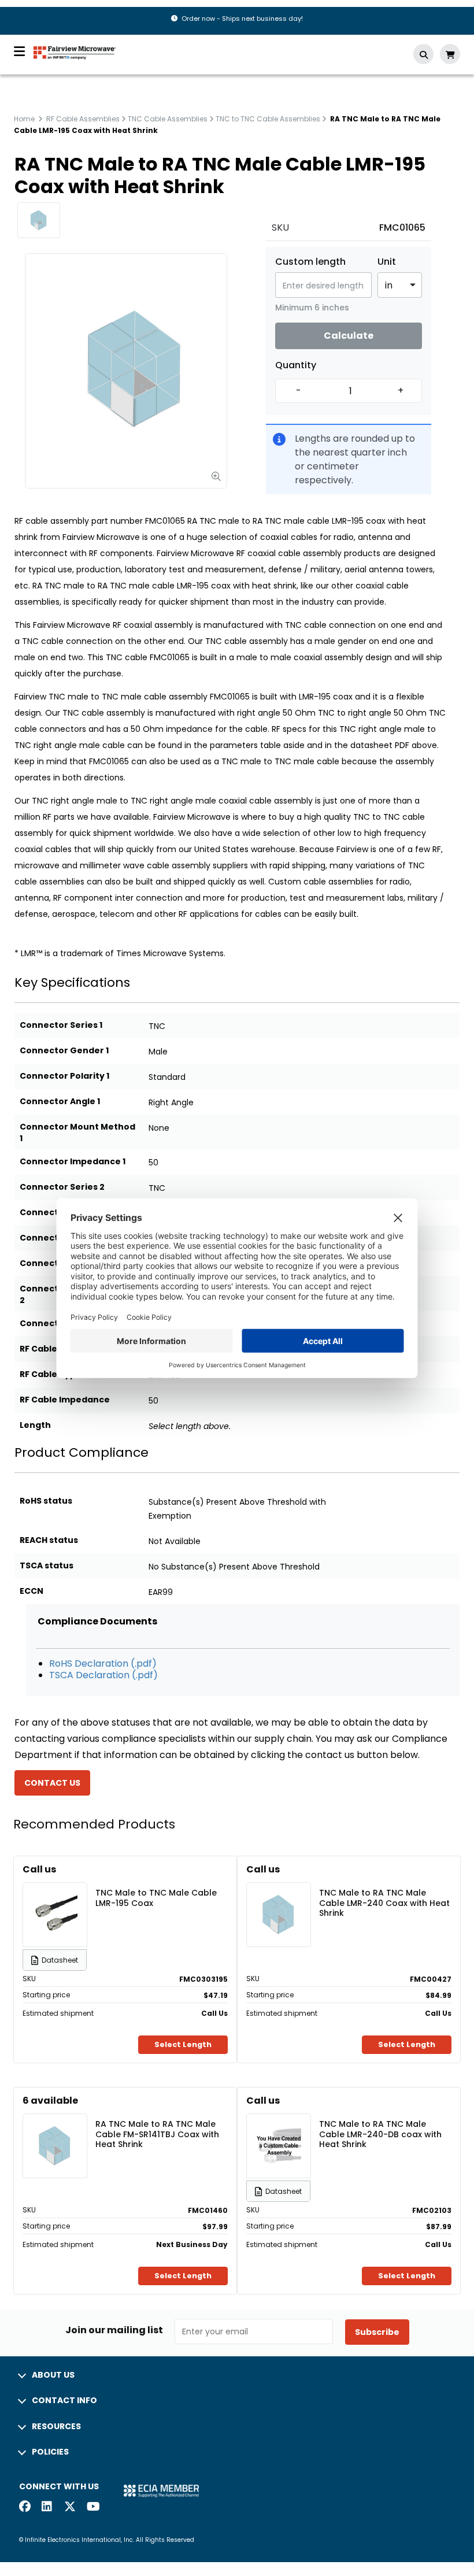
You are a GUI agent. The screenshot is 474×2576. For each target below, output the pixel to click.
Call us (39, 1869)
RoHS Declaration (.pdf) (103, 1663)
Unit (387, 262)
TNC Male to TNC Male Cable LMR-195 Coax (156, 1898)
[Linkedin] (47, 2507)
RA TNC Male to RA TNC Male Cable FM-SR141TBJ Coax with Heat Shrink (157, 2134)
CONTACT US (52, 1783)
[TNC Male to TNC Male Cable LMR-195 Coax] (55, 1898)
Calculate (349, 336)
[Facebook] (25, 2507)
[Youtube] (92, 2507)
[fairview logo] (75, 52)
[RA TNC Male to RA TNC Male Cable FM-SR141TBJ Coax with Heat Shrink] (55, 2129)
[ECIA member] (161, 2491)
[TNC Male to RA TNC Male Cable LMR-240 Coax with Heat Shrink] (279, 1898)
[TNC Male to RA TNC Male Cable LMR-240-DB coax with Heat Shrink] (279, 2129)
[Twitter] (70, 2507)
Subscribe (377, 2332)
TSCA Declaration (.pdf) (103, 1675)
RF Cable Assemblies (83, 119)
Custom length (310, 262)
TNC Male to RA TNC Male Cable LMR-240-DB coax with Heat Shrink (380, 2134)
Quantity (296, 365)
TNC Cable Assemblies (168, 119)
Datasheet (60, 1960)
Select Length (183, 2044)
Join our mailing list (114, 2330)
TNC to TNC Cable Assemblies (268, 119)
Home (24, 119)
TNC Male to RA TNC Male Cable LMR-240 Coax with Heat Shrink (384, 1903)
